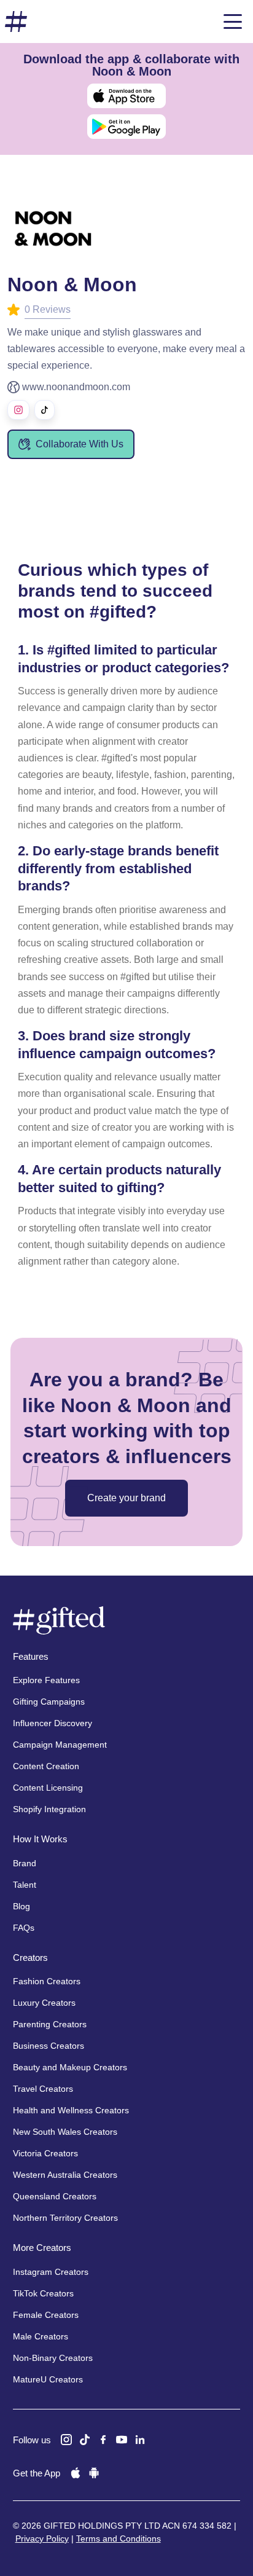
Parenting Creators (50, 2024)
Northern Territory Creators (65, 2218)
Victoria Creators (45, 2153)
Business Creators (49, 2046)
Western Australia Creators (65, 2175)
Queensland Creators (55, 2196)
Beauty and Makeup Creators (70, 2067)
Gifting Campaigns (49, 1702)
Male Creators (41, 2336)
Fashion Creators (47, 1981)
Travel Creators (43, 2089)
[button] (233, 22)
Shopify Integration (49, 1809)
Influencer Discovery (53, 1723)
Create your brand (126, 1498)
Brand (25, 1863)
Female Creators (46, 2315)
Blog (21, 1906)
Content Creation (46, 1766)
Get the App (37, 2473)
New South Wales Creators (65, 2132)
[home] (16, 22)
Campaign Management (60, 1745)
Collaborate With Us (80, 444)
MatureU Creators (48, 2379)
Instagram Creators (51, 2272)
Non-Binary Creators (53, 2358)
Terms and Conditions (119, 2539)
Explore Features (46, 1680)
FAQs (24, 1928)
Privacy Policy (42, 2539)
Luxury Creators (44, 2003)
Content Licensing (48, 1788)
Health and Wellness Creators (71, 2110)
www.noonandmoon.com (76, 387)
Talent (25, 1885)
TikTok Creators (43, 2293)
